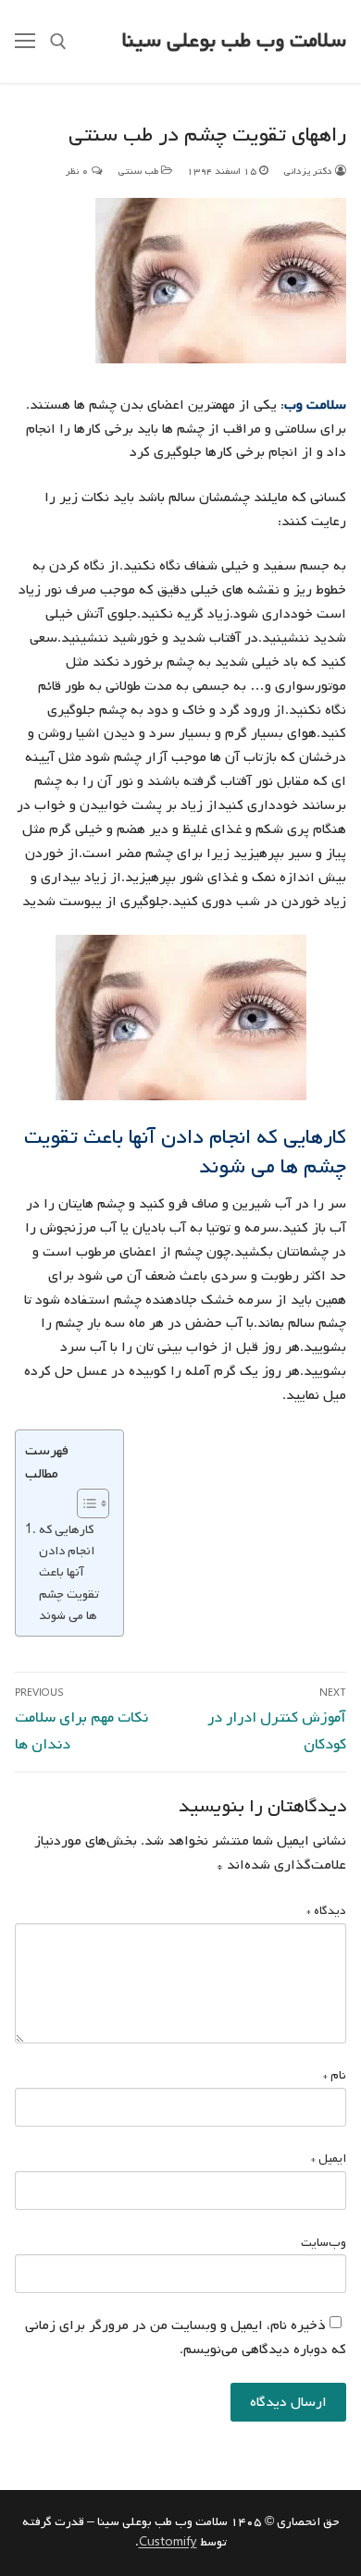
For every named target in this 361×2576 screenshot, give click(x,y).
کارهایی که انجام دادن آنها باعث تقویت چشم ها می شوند (69, 1572)
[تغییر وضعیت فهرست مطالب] (84, 1503)
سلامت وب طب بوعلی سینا (234, 41)
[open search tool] (58, 42)
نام (335, 2075)
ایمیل (329, 2159)
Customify (168, 2542)
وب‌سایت (324, 2243)
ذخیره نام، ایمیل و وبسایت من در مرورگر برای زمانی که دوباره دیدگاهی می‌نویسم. (186, 2337)
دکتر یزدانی (309, 171)
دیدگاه (326, 1911)
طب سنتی (139, 171)
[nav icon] (25, 42)
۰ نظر (79, 171)
